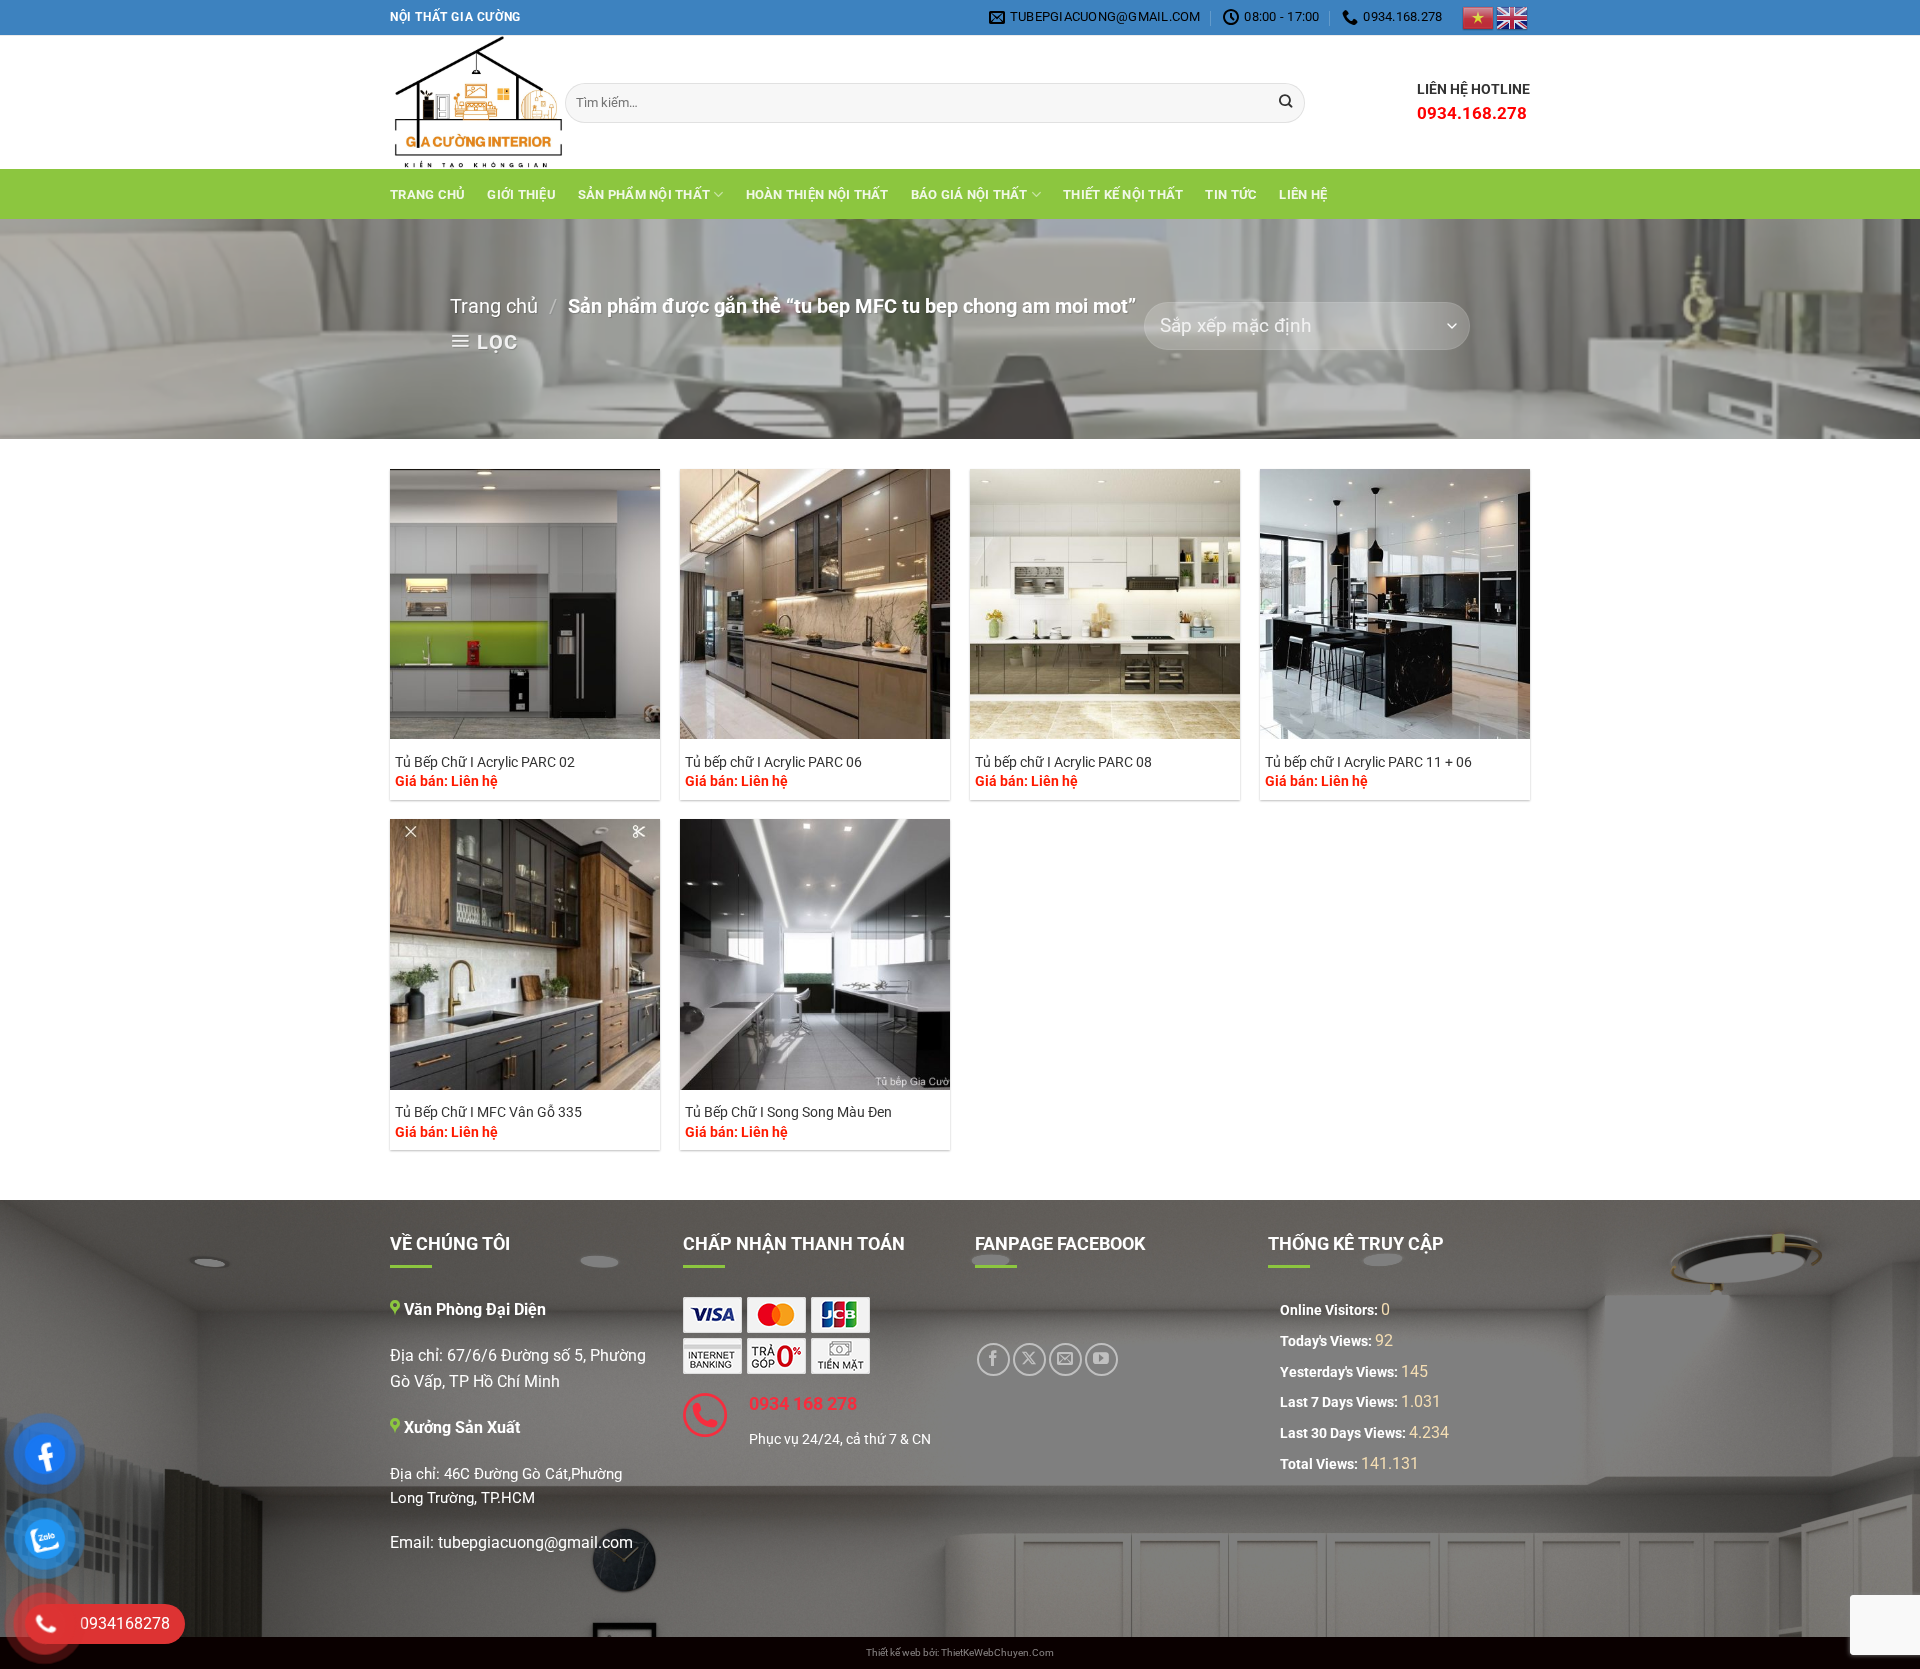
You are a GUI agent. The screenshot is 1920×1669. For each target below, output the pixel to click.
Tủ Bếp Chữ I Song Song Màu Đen (788, 1112)
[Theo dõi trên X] (1029, 1359)
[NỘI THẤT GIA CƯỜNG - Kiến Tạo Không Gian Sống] (462, 102)
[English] (1513, 17)
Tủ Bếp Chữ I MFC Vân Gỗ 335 (488, 1112)
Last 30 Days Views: (1344, 1433)
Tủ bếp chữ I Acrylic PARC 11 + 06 (1368, 762)
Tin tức (1231, 194)
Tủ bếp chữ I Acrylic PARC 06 (773, 762)
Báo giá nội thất (969, 194)
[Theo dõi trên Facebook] (993, 1359)
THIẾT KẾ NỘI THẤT (1123, 194)
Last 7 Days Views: (1340, 1402)
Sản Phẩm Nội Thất (644, 194)
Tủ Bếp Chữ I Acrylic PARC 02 (485, 762)
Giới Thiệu (521, 194)
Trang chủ (427, 194)
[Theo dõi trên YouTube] (1101, 1359)
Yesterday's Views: (1340, 1372)
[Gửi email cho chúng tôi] (1065, 1359)
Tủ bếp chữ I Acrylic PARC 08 (1063, 762)
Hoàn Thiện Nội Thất (817, 194)
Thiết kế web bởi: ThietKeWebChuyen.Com (960, 1652)
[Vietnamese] (1479, 17)
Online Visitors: (1330, 1310)
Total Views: (1320, 1464)
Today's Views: (1327, 1341)
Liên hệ (1303, 194)
